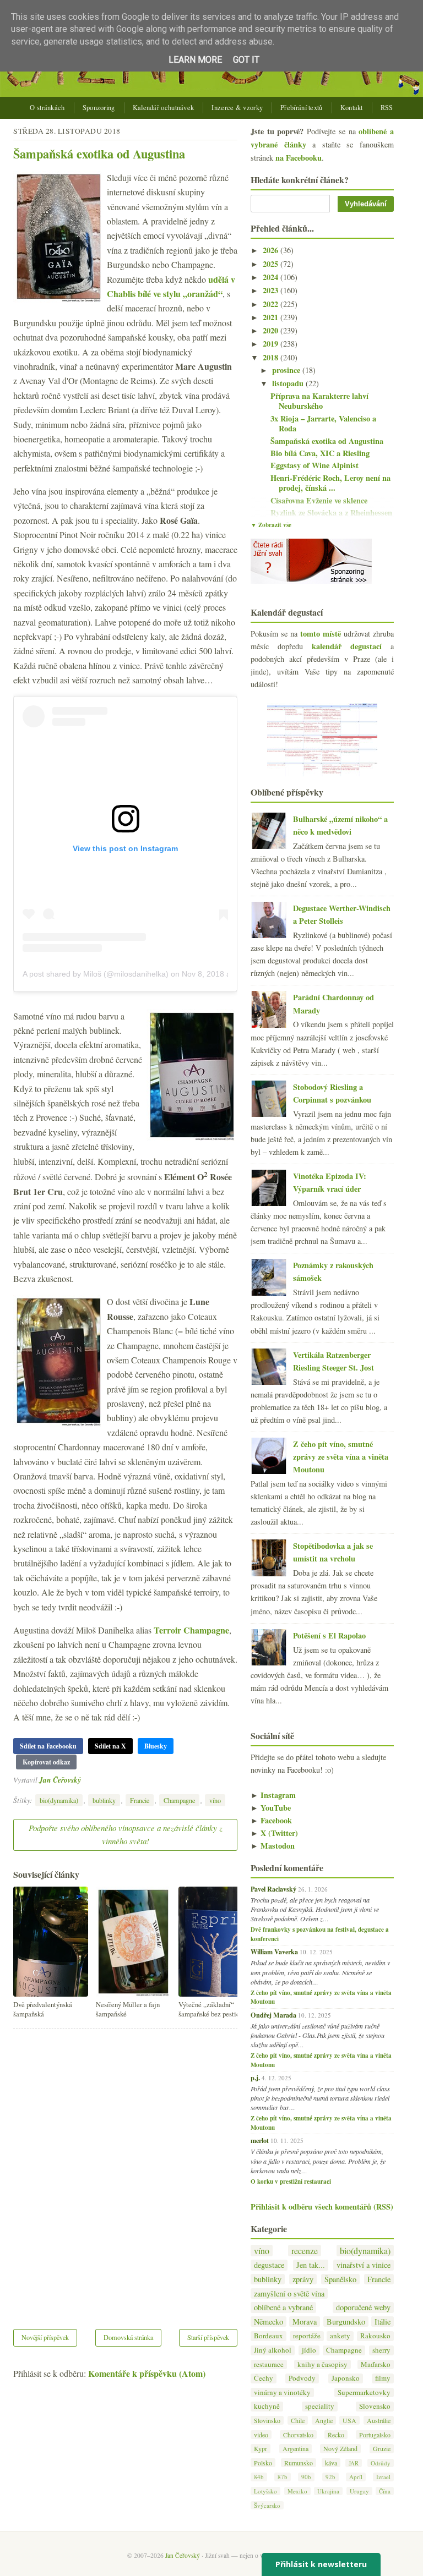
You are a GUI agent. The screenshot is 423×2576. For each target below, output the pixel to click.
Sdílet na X (110, 1746)
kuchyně (267, 2406)
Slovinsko (267, 2420)
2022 (272, 304)
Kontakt (352, 108)
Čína (385, 2491)
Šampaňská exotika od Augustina (99, 154)
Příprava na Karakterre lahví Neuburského (319, 401)
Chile (298, 2420)
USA (349, 2420)
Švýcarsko (267, 2505)
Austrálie (379, 2420)
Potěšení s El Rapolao (329, 1635)
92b (330, 2477)
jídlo (309, 2350)
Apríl (356, 2477)
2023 (272, 290)
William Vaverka (274, 1952)
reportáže (307, 2336)
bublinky (104, 1800)
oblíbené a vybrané (283, 2307)
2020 (272, 330)
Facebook (271, 1820)
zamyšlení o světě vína (289, 2293)
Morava (305, 2322)
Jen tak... (311, 2265)
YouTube (271, 1808)
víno (215, 1800)
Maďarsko (376, 2364)
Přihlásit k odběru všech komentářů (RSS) (322, 2207)
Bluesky (156, 1746)
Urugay (359, 2491)
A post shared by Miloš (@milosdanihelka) (96, 974)
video (261, 2435)
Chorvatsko (298, 2435)
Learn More (195, 60)
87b (283, 2477)
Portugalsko (375, 2435)
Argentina (295, 2448)
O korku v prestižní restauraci (291, 2182)
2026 (272, 250)
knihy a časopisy (322, 2364)
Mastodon (273, 1846)
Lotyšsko (265, 2491)
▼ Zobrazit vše (271, 525)
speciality (320, 2406)
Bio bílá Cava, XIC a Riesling (320, 453)
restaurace (269, 2364)
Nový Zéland (340, 2448)
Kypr (261, 2448)
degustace (269, 2265)
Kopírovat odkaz (46, 1762)
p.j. (255, 2078)
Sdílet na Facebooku (48, 1746)
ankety (340, 2336)
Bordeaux (269, 2336)
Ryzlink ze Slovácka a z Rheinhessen (331, 513)
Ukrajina (328, 2491)
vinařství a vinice (364, 2265)
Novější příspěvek (45, 2337)
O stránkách (47, 108)
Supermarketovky (364, 2393)
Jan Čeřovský (60, 1780)
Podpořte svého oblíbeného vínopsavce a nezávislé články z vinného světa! (126, 1834)
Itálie (383, 2322)
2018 (272, 357)
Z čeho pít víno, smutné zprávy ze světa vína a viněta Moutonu (341, 1457)
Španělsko (340, 2279)
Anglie (324, 2420)
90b (306, 2477)
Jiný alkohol (273, 2350)
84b (259, 2477)
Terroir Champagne (191, 1630)
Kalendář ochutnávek (164, 108)
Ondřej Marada (273, 2015)
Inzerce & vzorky (237, 108)
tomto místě (321, 634)
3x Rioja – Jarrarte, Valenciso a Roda (323, 424)
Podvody (302, 2378)
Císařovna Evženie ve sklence (319, 500)
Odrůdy (381, 2463)
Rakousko (375, 2336)
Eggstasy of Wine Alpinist (314, 465)
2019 (272, 344)
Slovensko (375, 2406)
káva (331, 2463)
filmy (383, 2378)
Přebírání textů (302, 108)
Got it (246, 60)
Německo (269, 2322)
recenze (305, 2251)
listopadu (289, 383)
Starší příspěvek (208, 2337)
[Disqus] (125, 2172)
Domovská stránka (128, 2337)
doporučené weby (363, 2307)
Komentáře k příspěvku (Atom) (147, 2373)
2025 (272, 264)
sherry (381, 2350)
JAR (354, 2463)
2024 (272, 277)
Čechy (264, 2378)
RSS (387, 108)
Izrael (383, 2477)
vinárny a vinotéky (282, 2393)
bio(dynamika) (59, 1800)
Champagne (179, 1800)
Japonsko (346, 2378)
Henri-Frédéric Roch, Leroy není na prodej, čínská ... (330, 483)
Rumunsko (299, 2463)
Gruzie (382, 2448)
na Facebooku (299, 158)
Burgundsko (346, 2322)
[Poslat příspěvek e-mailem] (84, 1780)
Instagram (273, 1795)
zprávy (303, 2279)
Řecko (336, 2435)
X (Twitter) (274, 1833)
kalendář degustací (347, 646)
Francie (140, 1800)
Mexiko (297, 2491)
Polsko (263, 2463)
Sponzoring (99, 108)
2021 (272, 317)
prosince (287, 370)
